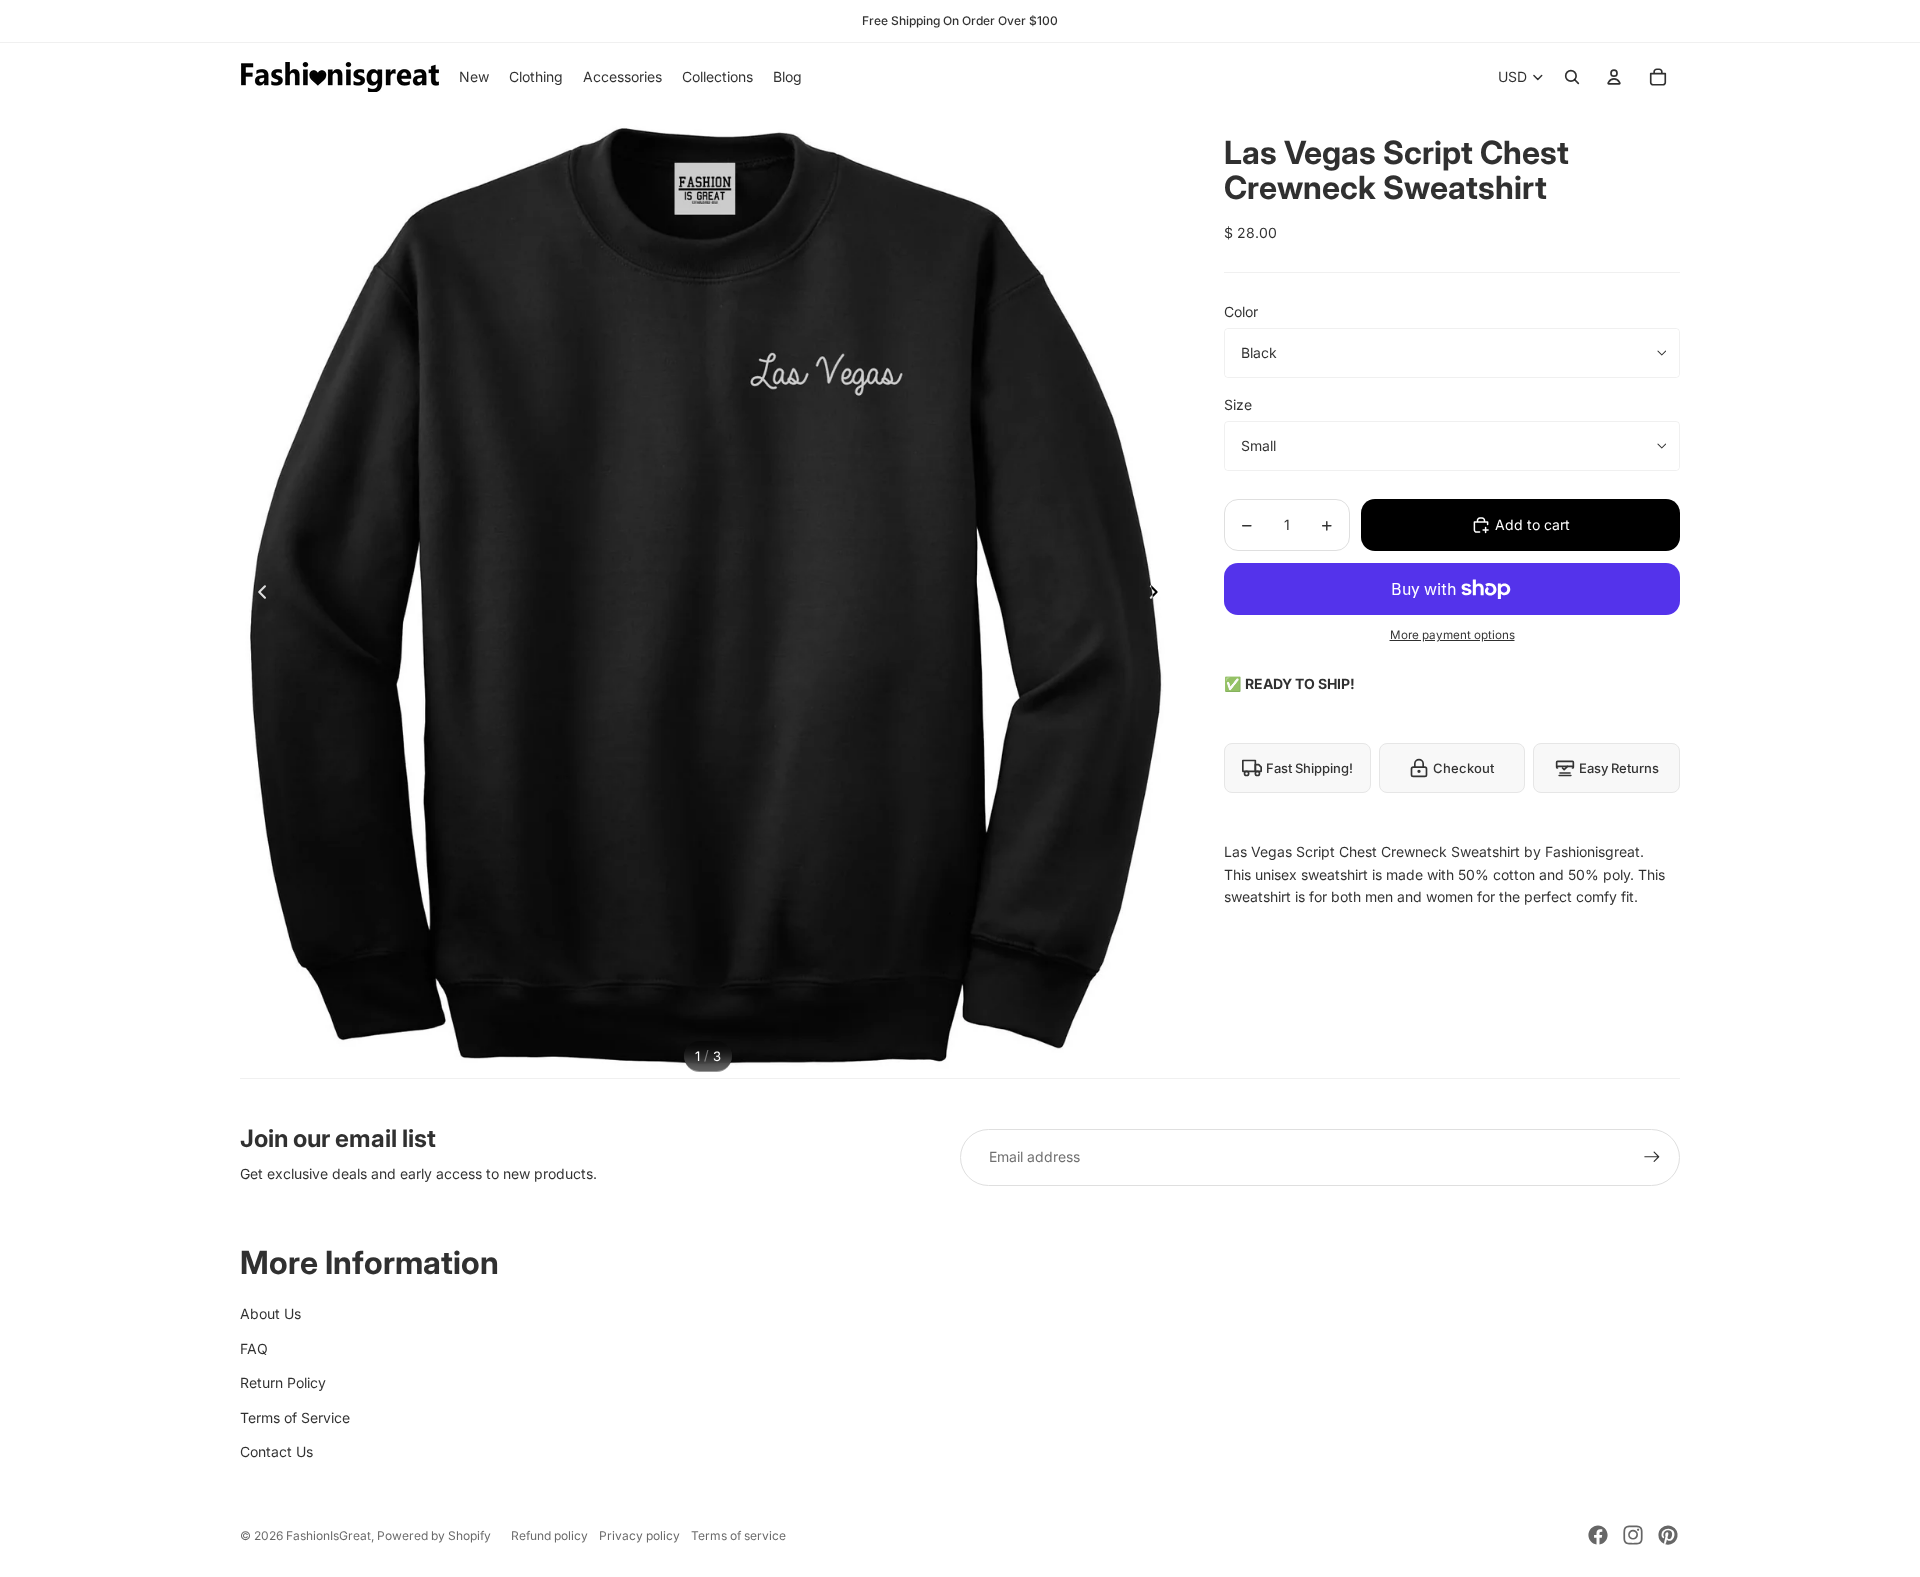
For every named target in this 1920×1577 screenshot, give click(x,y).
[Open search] (1572, 77)
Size (1238, 404)
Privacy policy (639, 1535)
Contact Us (276, 1451)
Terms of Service (295, 1417)
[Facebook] (1598, 1535)
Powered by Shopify (434, 1535)
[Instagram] (1633, 1535)
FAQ (254, 1348)
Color (1241, 311)
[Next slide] (1159, 595)
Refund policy (549, 1535)
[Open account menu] (1614, 77)
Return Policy (283, 1382)
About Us (270, 1313)
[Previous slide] (256, 595)
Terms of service (738, 1535)
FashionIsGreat (328, 1535)
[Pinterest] (1668, 1535)
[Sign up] (1652, 1157)
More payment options (1452, 635)
